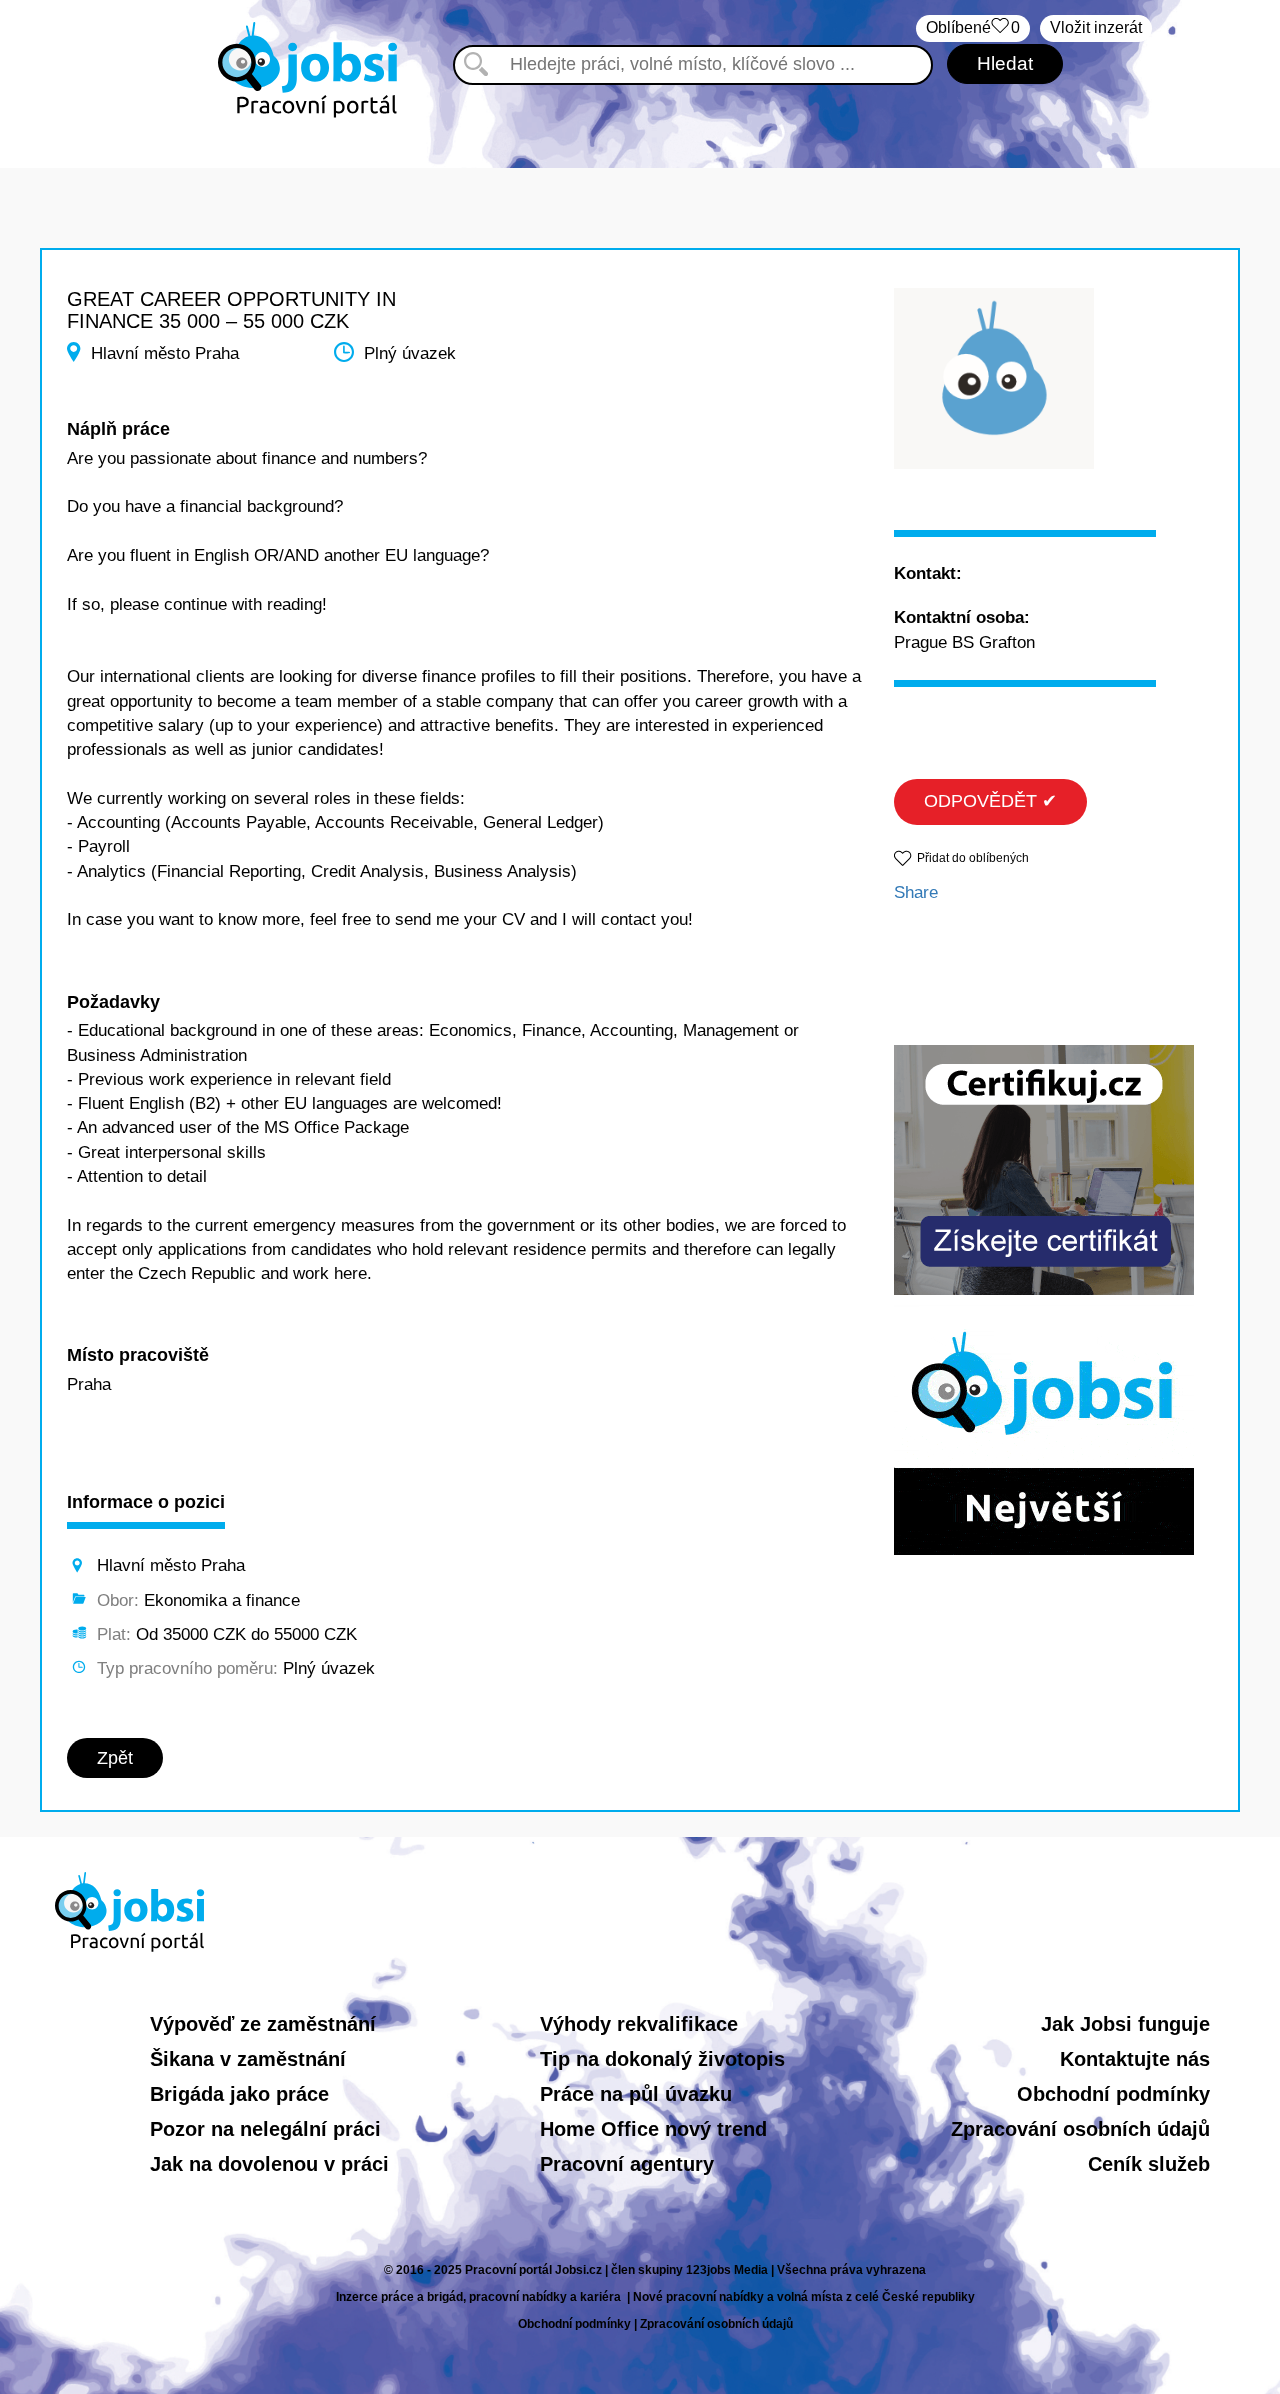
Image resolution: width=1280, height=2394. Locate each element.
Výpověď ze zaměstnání (263, 2024)
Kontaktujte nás (1135, 2059)
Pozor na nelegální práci (265, 2129)
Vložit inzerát (1096, 27)
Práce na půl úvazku (636, 2094)
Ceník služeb (1149, 2164)
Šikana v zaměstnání (248, 2059)
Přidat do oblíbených (973, 858)
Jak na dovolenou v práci (269, 2164)
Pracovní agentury (627, 2164)
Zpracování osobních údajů (1080, 2129)
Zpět (115, 1758)
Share (916, 892)
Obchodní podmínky (1113, 2094)
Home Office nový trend (653, 2129)
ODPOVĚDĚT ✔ (990, 801)
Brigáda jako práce (239, 2094)
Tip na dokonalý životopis (662, 2059)
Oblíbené (973, 27)
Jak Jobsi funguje (1125, 2024)
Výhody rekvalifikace (639, 2024)
